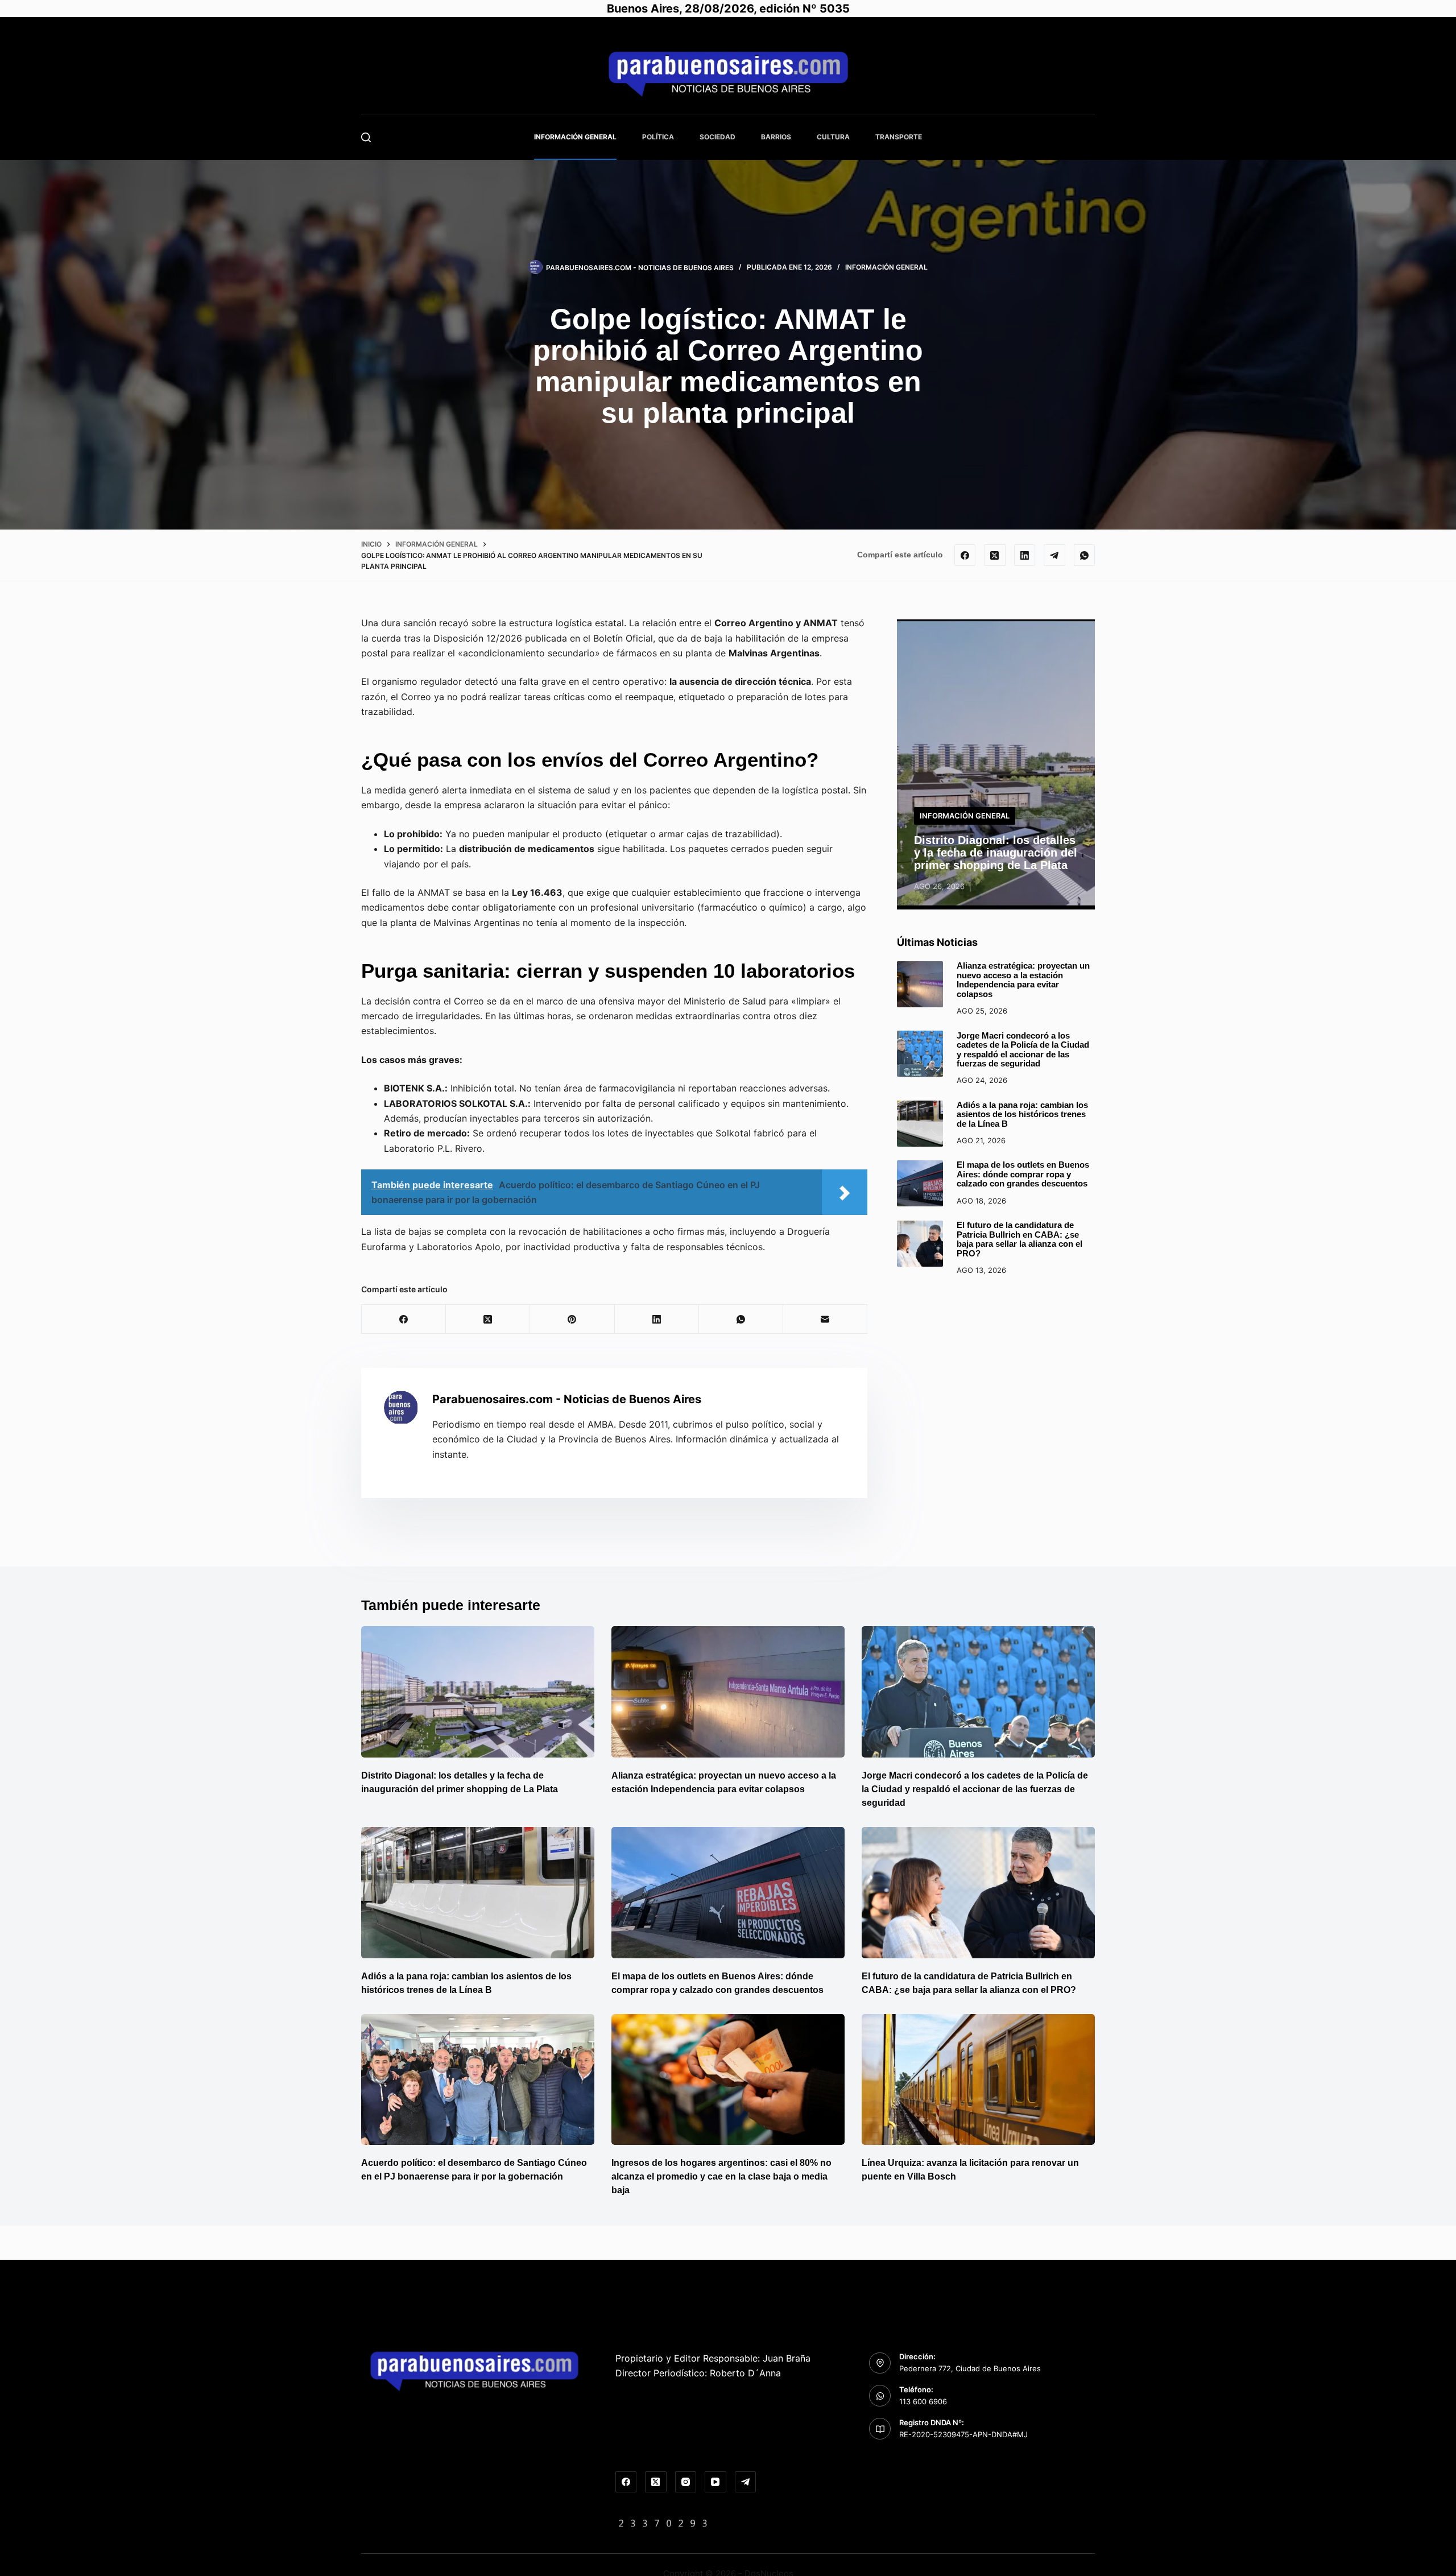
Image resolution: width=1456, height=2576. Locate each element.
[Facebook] (965, 555)
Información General (575, 137)
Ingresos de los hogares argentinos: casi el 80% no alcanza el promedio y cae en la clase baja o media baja (721, 2176)
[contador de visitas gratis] (663, 2523)
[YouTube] (715, 2482)
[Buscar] (366, 137)
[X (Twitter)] (995, 555)
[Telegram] (1054, 555)
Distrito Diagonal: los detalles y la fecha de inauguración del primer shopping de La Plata (996, 853)
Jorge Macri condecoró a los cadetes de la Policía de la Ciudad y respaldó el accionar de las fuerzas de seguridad (1023, 1049)
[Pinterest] (572, 1319)
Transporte (899, 137)
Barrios (776, 137)
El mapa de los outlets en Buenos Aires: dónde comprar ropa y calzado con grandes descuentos (1023, 1174)
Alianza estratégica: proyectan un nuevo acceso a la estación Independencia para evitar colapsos (1023, 980)
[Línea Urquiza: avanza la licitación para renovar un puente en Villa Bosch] (978, 2080)
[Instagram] (686, 2482)
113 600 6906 (923, 2401)
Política (658, 137)
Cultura (833, 137)
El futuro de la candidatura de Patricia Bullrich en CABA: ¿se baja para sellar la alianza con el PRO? (1019, 1239)
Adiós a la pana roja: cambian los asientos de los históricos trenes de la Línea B (1022, 1114)
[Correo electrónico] (825, 1319)
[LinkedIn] (1025, 555)
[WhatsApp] (1085, 555)
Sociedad (717, 137)
